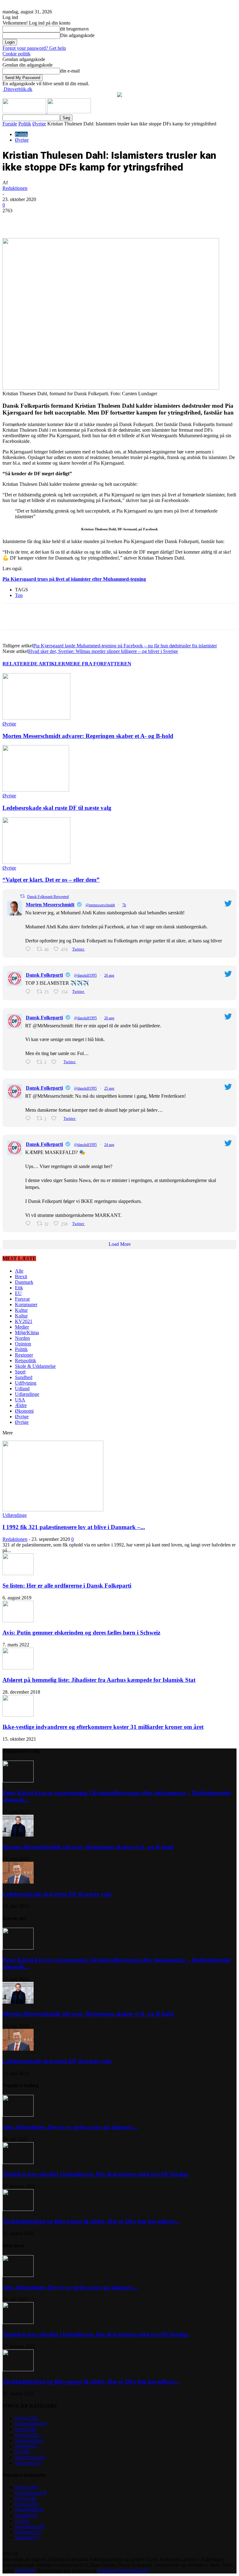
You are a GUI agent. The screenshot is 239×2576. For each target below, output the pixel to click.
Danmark (24, 1282)
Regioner (24, 1355)
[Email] (122, 220)
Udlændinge (27, 1394)
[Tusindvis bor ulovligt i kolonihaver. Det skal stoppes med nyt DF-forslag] (18, 2162)
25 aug (109, 1088)
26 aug (109, 975)
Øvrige (39, 124)
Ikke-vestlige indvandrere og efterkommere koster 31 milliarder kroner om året (103, 1727)
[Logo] (25, 112)
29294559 (25, 2571)
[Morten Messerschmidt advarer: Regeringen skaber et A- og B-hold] (36, 718)
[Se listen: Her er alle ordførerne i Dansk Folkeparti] (18, 1573)
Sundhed (24, 1377)
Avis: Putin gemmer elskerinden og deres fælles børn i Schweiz (81, 1633)
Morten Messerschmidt (50, 905)
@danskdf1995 (85, 975)
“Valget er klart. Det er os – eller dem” (51, 880)
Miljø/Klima (27, 1333)
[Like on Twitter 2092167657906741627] (56, 1118)
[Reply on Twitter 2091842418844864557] (29, 1224)
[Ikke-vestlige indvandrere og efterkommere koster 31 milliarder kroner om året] (18, 1715)
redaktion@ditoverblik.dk (123, 2571)
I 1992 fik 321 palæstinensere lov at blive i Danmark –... (74, 1527)
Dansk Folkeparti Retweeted (48, 897)
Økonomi (24, 1411)
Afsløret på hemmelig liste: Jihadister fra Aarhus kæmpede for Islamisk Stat (99, 1680)
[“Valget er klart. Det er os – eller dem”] (36, 862)
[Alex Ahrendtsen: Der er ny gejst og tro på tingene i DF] (18, 2115)
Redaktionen (15, 188)
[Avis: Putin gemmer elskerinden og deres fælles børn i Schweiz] (18, 1621)
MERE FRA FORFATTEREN (98, 664)
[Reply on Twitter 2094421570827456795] (29, 949)
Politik (25, 124)
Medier (22, 1327)
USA (20, 1400)
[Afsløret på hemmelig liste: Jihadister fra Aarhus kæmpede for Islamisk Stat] (18, 1668)
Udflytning (26, 1383)
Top (19, 595)
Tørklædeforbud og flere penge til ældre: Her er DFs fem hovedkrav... (91, 2221)
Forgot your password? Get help (34, 48)
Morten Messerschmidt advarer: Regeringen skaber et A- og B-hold (88, 736)
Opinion (23, 1344)
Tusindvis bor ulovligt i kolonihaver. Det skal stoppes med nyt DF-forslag (95, 2174)
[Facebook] (54, 220)
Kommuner (26, 1304)
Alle (19, 1271)
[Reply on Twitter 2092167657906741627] (29, 1118)
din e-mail (70, 71)
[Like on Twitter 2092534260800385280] (56, 1062)
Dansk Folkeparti (44, 975)
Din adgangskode (77, 35)
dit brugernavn (74, 29)
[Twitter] (77, 220)
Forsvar (22, 1299)
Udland (22, 1389)
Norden (22, 1338)
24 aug (109, 1145)
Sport (20, 1372)
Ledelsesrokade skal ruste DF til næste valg (57, 808)
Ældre (21, 1405)
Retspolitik (26, 1361)
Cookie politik (16, 54)
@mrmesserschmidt (100, 905)
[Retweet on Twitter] (22, 896)
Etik (19, 1288)
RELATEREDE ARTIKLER (34, 664)
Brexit (21, 1276)
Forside (10, 124)
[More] (144, 220)
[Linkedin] (99, 220)
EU (18, 1293)
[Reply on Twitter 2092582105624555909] (29, 992)
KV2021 (24, 1321)
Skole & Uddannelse (35, 1366)
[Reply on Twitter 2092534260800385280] (29, 1062)
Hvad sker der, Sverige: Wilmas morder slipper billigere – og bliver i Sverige (103, 651)
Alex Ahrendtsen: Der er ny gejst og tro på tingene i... (70, 2127)
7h (124, 905)
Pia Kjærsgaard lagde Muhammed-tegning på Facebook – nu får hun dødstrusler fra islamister (125, 646)
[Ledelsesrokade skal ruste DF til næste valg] (36, 790)
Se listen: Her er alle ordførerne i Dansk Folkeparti (67, 1586)
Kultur (21, 1310)
